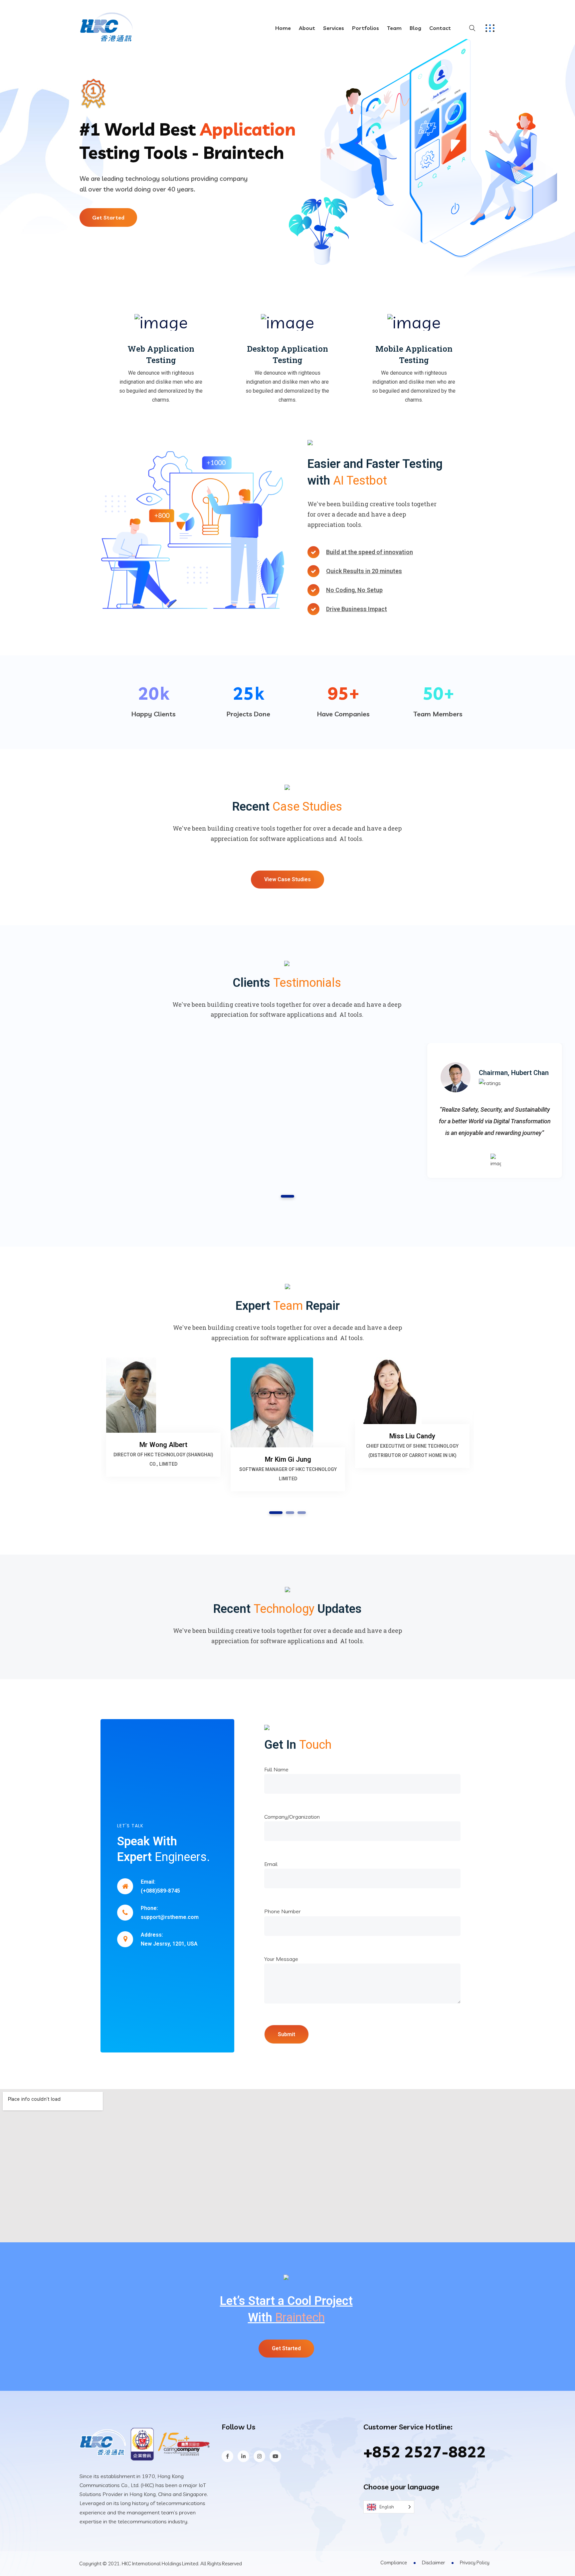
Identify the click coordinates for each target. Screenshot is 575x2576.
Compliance (394, 2563)
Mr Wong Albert (163, 1445)
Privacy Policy (475, 2563)
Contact (440, 28)
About (307, 28)
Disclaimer (433, 2563)
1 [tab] (287, 1196)
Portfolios (366, 28)
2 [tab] (290, 1513)
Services (334, 28)
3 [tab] (302, 1513)
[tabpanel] (495, 1110)
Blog (415, 28)
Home (283, 28)
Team (394, 28)
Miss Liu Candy (412, 1436)
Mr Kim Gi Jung (288, 1459)
